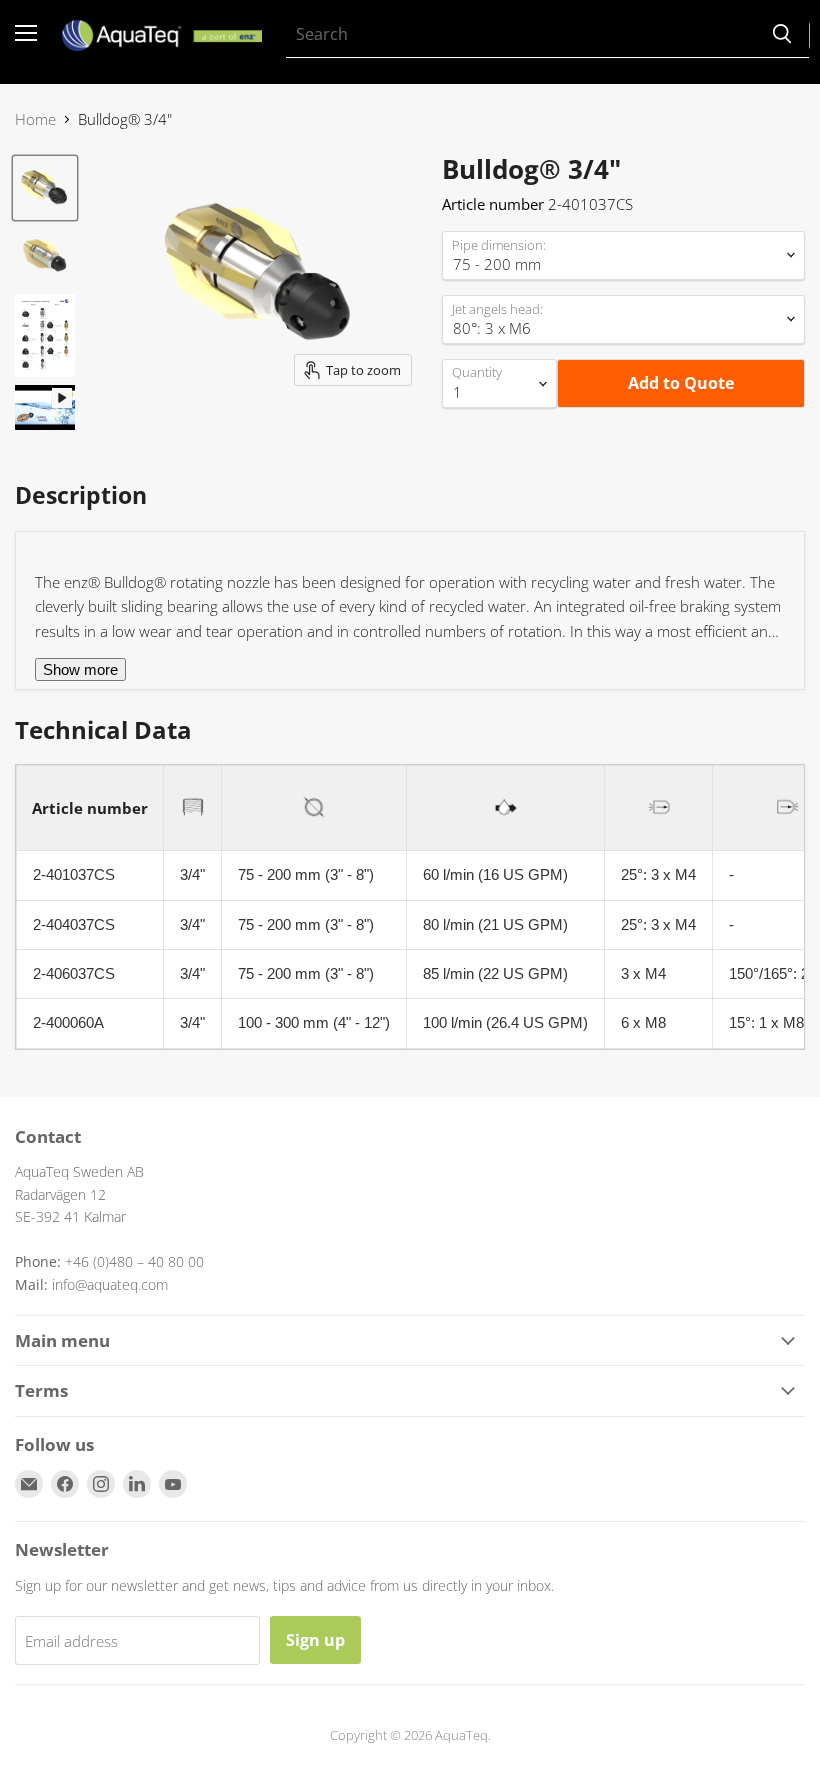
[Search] (782, 35)
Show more (80, 669)
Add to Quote (681, 383)
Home (35, 119)
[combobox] (520, 35)
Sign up (315, 1640)
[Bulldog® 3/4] (45, 188)
